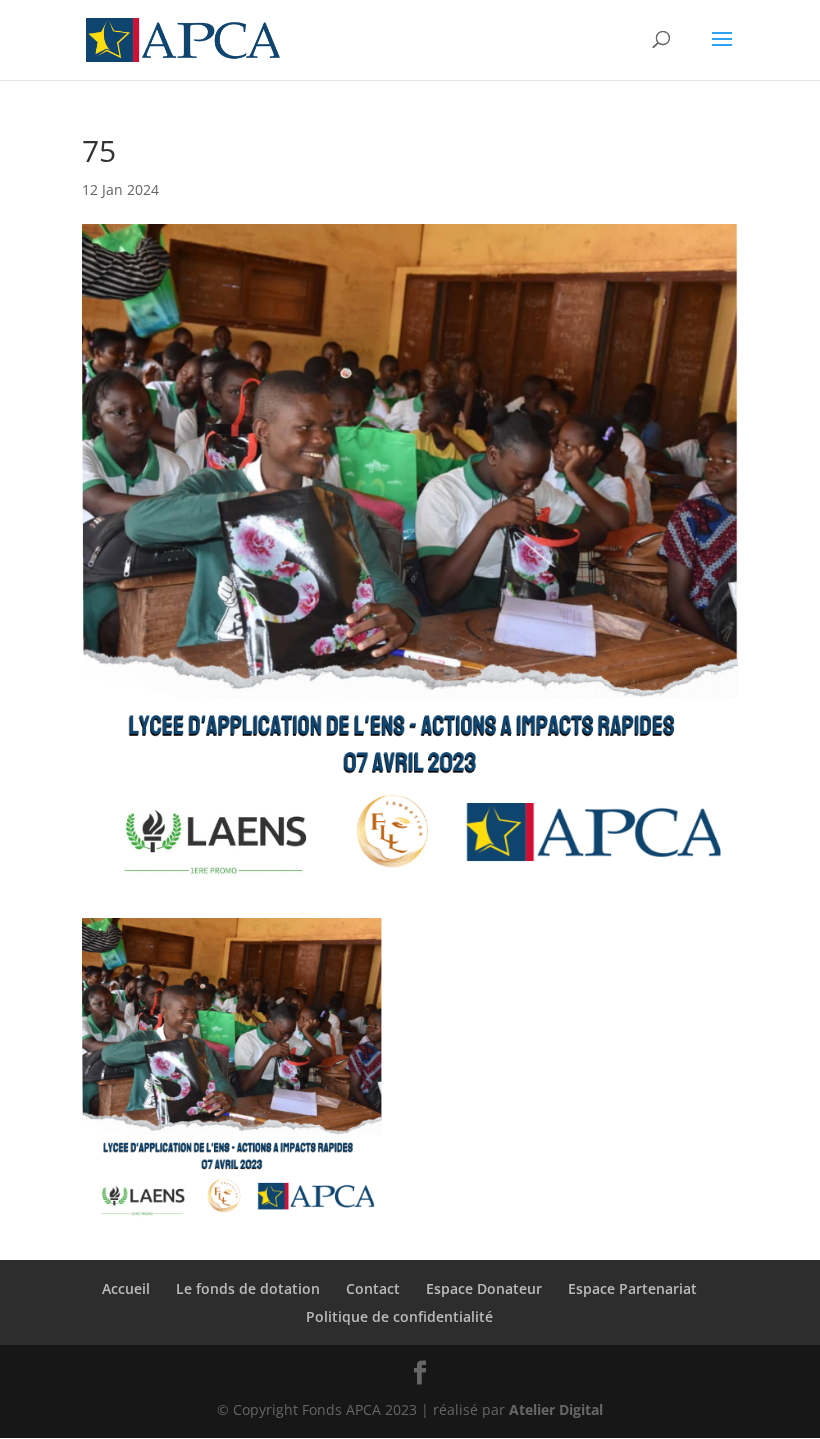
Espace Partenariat (632, 1288)
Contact (373, 1288)
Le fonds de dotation (248, 1288)
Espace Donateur (484, 1288)
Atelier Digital (556, 1409)
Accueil (126, 1288)
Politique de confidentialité (399, 1316)
